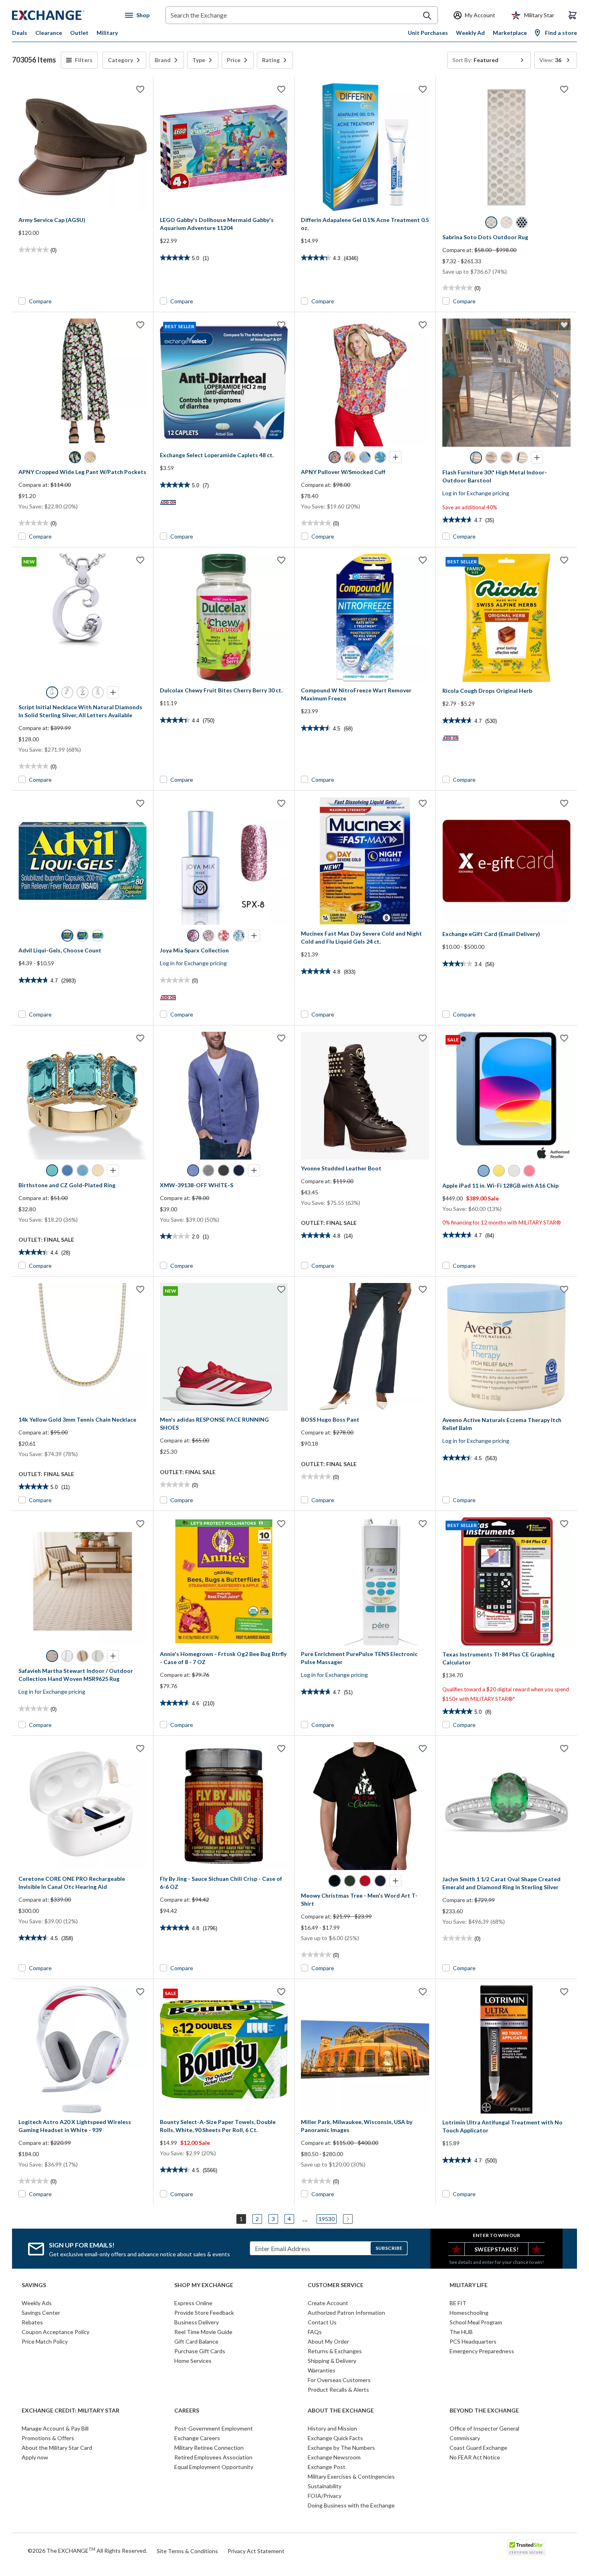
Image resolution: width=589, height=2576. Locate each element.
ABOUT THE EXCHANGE (341, 2411)
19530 (327, 2219)
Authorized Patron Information (346, 2313)
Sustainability (325, 2486)
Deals (20, 33)
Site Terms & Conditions (187, 2551)
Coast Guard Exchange (478, 2448)
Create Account (328, 2303)
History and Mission (332, 2428)
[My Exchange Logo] (63, 15)
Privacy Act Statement (256, 2551)
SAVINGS (34, 2285)
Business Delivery (197, 2322)
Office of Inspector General (484, 2428)
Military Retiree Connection (209, 2448)
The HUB (461, 2332)
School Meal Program (476, 2322)
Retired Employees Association (213, 2457)
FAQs (315, 2332)
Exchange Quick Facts (335, 2438)
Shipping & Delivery (332, 2361)
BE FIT (458, 2303)
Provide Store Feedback (204, 2313)
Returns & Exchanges (335, 2351)
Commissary (465, 2438)
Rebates (32, 2322)
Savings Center (41, 2313)
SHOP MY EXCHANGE (204, 2285)
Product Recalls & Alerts (338, 2389)
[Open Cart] (573, 15)
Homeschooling (469, 2313)
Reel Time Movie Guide (203, 2332)
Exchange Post (327, 2467)
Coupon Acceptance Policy (55, 2332)
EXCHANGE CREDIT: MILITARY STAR (71, 2411)
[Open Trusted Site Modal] (526, 2548)
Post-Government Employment (214, 2428)
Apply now (35, 2457)
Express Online (193, 2303)
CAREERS (187, 2411)
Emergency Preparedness (482, 2351)
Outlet (79, 33)
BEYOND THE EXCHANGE (484, 2411)
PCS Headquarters (473, 2341)
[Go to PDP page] (83, 147)
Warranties (322, 2370)
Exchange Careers (197, 2438)
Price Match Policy (45, 2341)
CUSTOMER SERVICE (336, 2285)
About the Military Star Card (57, 2448)
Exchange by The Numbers (341, 2448)
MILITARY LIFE (469, 2285)
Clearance (49, 33)
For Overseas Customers (339, 2380)
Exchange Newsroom (334, 2457)
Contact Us (322, 2322)
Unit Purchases (428, 33)
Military (107, 33)
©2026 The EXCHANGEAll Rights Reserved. (87, 2550)
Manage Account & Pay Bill (55, 2428)
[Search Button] (427, 16)
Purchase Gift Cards (200, 2351)
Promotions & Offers (48, 2438)
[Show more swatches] (395, 457)
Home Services (193, 2361)
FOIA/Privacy (325, 2496)
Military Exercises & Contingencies (351, 2476)
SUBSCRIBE (389, 2248)
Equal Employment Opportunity (214, 2467)
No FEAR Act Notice (475, 2457)
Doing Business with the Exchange (351, 2505)
